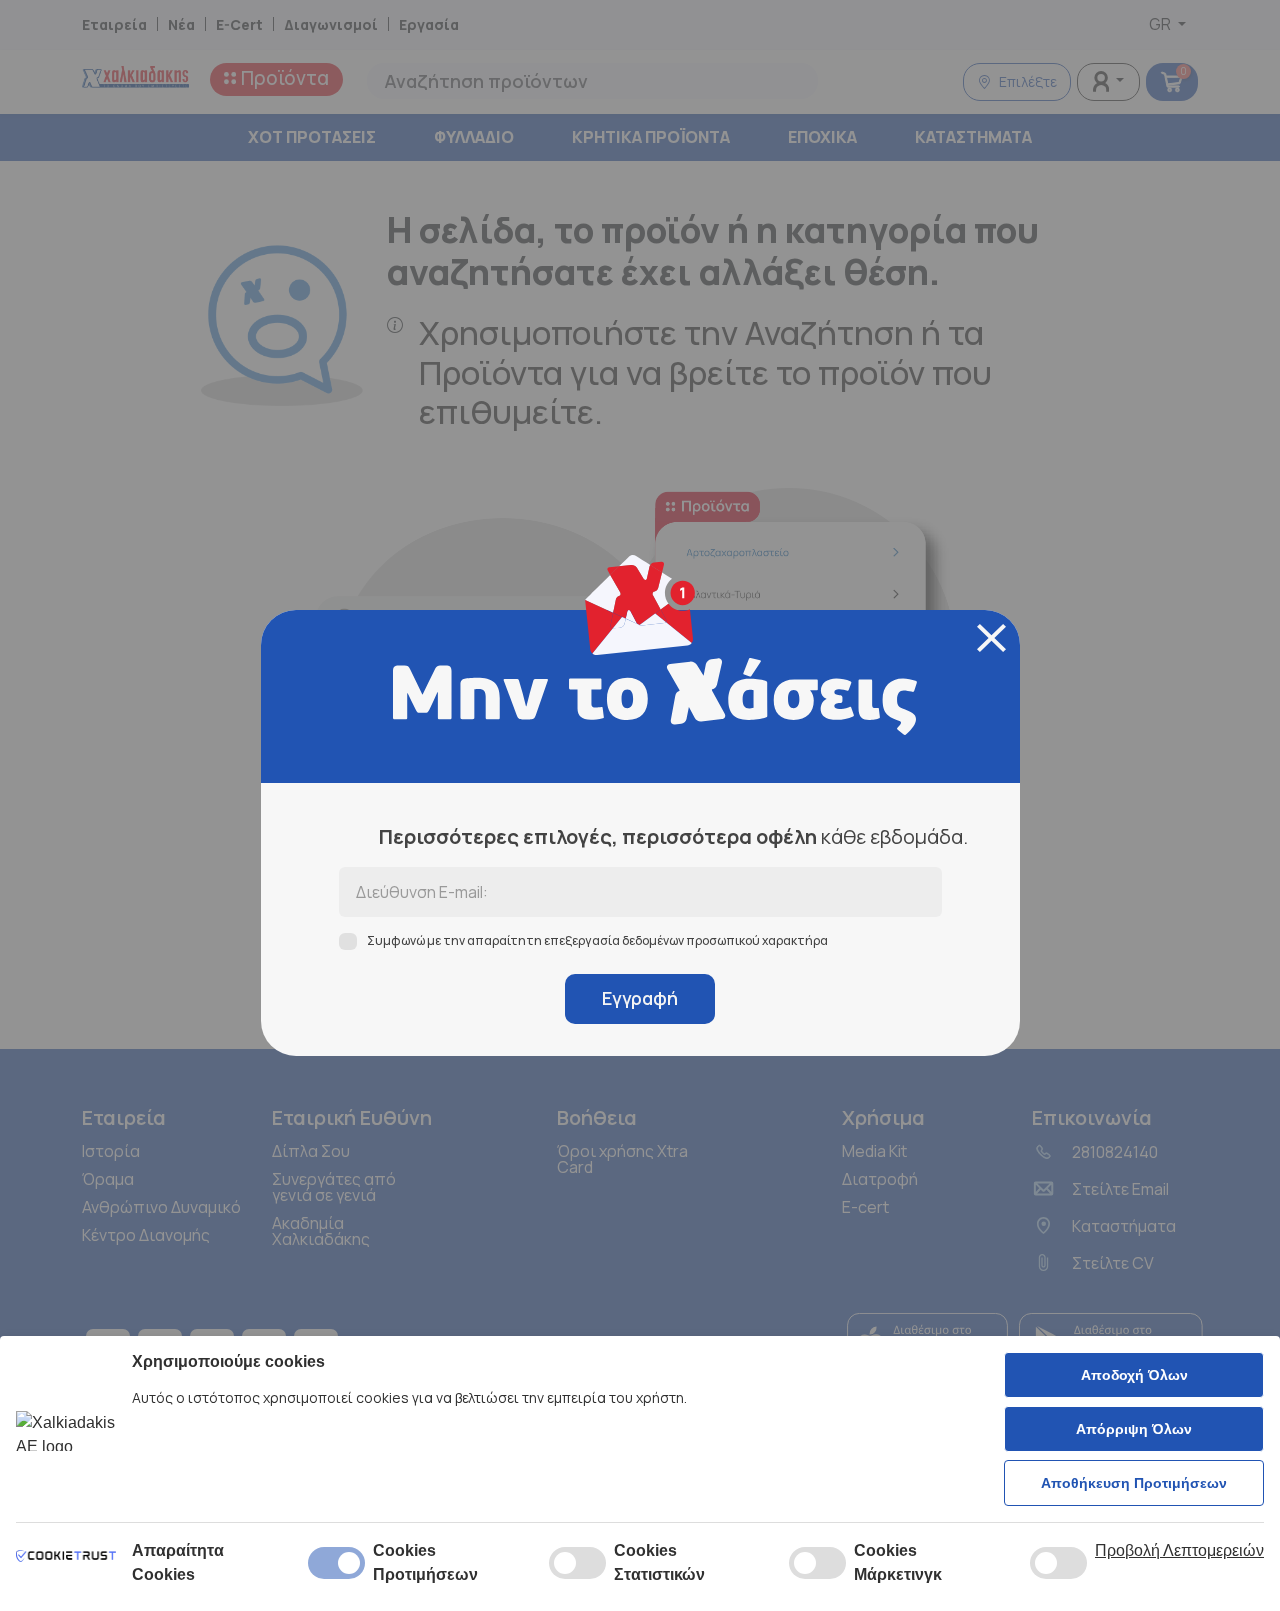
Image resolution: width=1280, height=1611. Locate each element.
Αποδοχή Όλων (1134, 1375)
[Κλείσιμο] (991, 638)
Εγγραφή (640, 998)
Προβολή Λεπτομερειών (1179, 1550)
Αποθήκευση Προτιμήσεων (1134, 1483)
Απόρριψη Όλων (1134, 1429)
